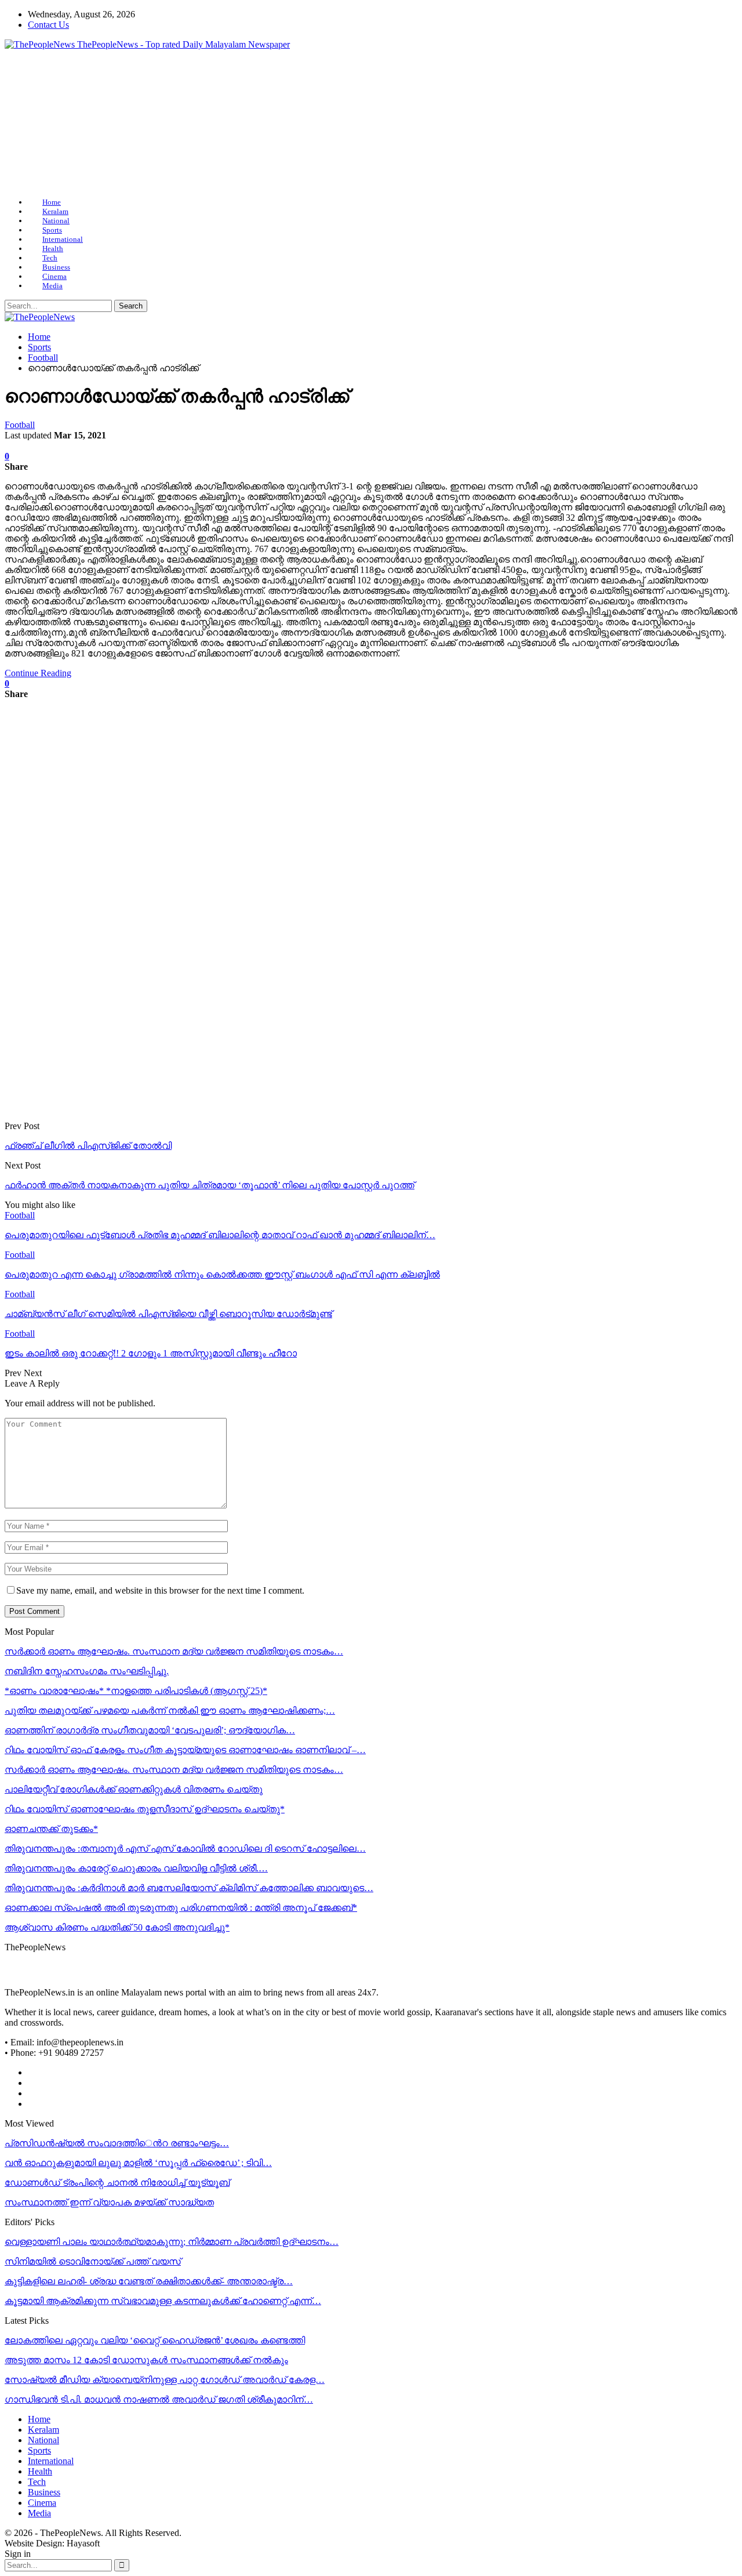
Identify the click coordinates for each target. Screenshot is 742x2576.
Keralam (55, 211)
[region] (371, 124)
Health (53, 248)
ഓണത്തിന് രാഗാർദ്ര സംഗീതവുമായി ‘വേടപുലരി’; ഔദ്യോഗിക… (150, 1730)
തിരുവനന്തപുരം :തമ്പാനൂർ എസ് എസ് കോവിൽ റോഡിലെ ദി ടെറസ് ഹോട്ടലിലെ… (185, 1848)
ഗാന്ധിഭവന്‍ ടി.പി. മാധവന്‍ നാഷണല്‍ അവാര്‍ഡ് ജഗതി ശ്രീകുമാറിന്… (159, 2399)
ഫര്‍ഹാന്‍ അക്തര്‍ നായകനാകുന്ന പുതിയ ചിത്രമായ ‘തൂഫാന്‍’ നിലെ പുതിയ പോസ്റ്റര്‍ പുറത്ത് (210, 1185)
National (56, 221)
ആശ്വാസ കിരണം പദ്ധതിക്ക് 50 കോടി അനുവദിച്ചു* (117, 1927)
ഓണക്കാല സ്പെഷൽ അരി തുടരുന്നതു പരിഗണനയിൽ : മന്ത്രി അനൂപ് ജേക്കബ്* (181, 1908)
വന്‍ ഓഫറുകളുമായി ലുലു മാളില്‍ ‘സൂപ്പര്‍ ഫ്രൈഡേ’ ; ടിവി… (138, 2163)
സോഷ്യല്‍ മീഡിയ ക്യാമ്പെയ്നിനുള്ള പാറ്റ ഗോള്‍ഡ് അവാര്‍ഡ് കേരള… (165, 2380)
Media (52, 286)
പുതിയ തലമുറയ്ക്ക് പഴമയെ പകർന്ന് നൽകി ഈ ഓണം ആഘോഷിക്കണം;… (170, 1710)
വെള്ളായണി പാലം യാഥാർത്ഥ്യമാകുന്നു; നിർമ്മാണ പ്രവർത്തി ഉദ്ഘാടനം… (172, 2242)
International (63, 239)
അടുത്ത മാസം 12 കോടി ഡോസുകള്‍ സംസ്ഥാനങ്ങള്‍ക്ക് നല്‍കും (146, 2360)
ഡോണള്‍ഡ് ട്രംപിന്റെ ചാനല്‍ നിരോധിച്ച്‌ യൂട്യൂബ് (117, 2183)
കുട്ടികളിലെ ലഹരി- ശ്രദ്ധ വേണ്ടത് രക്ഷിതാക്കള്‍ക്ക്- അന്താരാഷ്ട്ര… (149, 2281)
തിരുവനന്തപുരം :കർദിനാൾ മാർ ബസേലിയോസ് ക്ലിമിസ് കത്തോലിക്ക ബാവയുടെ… (189, 1888)
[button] (23, 124)
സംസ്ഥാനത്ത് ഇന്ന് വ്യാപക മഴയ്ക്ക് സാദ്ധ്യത (109, 2202)
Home (52, 202)
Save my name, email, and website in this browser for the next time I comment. (160, 1590)
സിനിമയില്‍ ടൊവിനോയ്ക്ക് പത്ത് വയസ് (93, 2261)
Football (20, 425)
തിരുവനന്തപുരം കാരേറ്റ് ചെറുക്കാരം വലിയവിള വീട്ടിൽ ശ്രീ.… (136, 1868)
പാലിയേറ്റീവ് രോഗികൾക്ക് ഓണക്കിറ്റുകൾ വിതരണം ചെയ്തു (134, 1789)
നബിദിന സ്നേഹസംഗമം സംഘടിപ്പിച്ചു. (87, 1671)
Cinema (54, 276)
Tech (50, 258)
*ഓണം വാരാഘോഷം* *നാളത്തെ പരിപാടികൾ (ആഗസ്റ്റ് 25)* (136, 1691)
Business (56, 267)
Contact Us (48, 25)
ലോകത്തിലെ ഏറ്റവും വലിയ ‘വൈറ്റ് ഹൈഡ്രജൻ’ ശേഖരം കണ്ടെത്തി (155, 2340)
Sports (52, 230)
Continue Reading (38, 673)
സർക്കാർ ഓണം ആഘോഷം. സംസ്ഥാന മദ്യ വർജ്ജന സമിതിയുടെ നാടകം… (174, 1651)
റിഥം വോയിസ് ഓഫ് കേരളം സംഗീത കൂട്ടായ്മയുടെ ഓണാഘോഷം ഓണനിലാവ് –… (185, 1750)
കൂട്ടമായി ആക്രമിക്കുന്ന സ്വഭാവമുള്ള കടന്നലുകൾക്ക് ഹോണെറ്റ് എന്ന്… (163, 2301)
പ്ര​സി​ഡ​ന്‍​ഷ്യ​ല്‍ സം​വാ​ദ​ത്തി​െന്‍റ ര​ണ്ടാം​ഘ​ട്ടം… (117, 2143)
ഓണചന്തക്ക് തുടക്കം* (51, 1829)
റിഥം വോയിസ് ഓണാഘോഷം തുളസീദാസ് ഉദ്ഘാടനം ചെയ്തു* (145, 1809)
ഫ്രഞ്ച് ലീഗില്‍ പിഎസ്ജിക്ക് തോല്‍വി (88, 1146)
